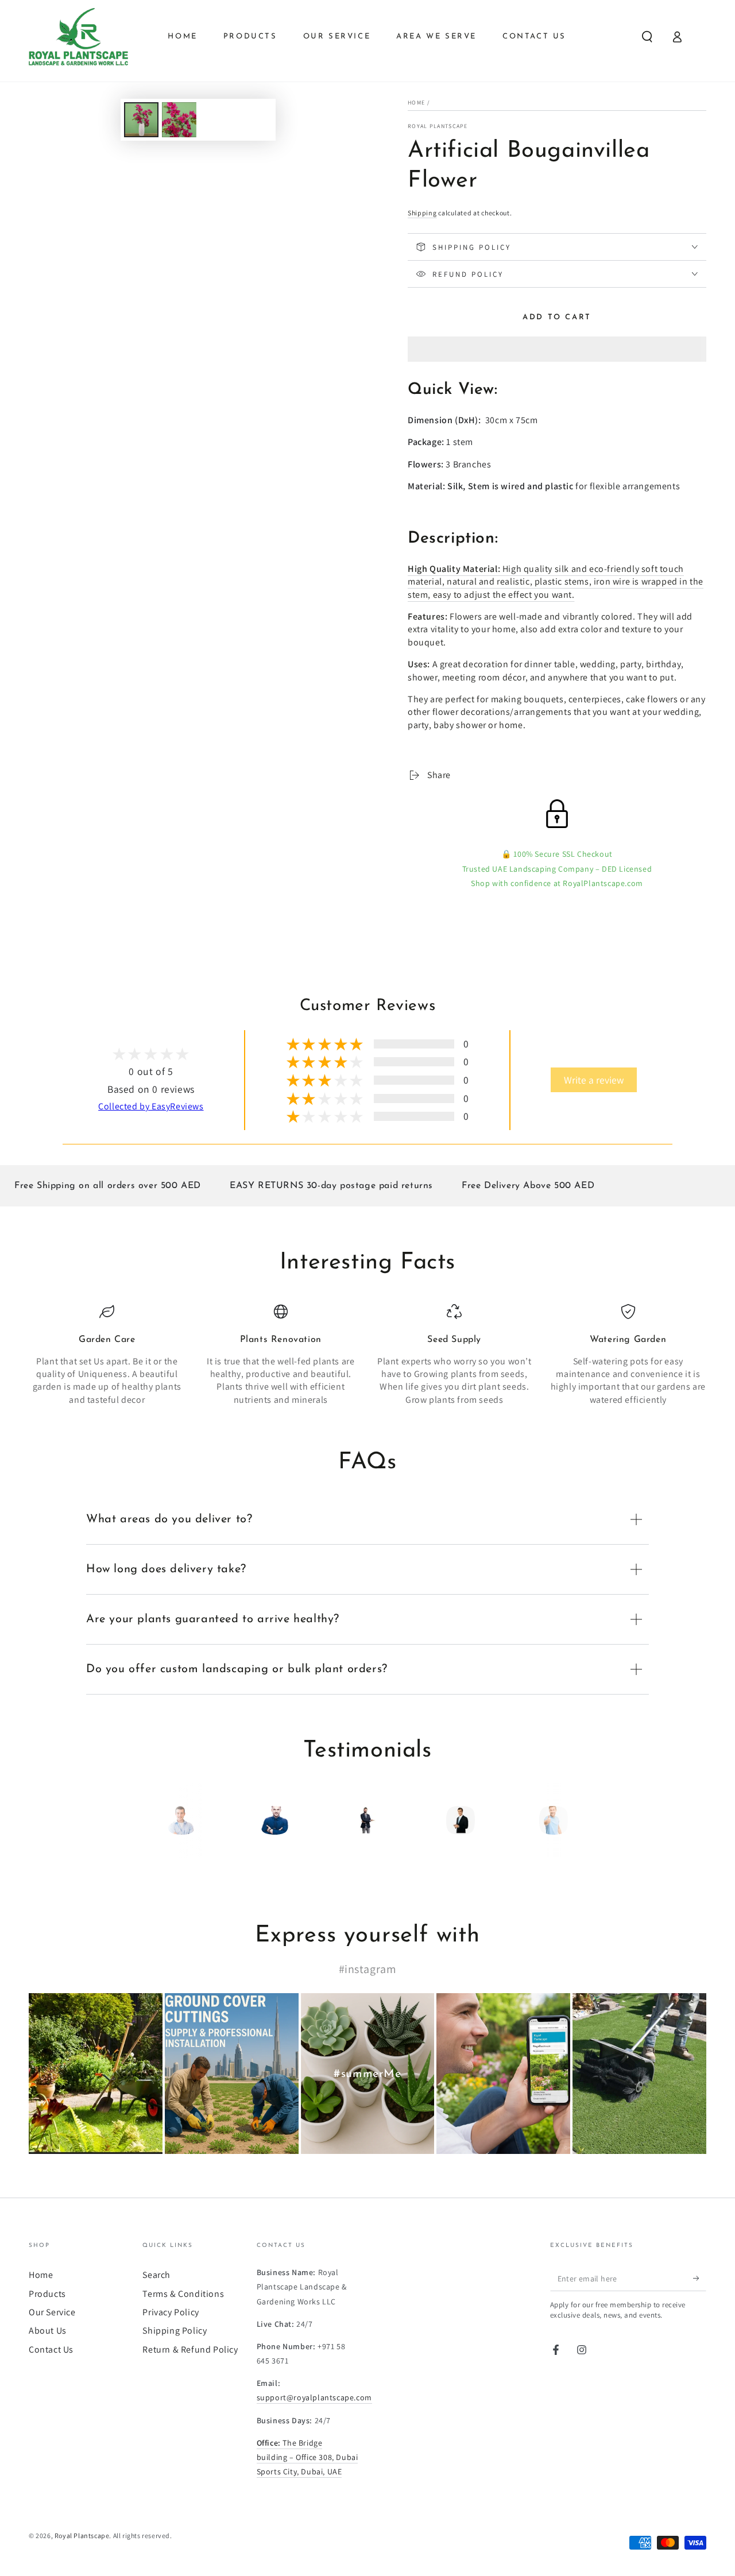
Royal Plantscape (438, 126)
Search (156, 2275)
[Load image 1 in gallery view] (141, 120)
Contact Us (51, 2349)
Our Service (52, 2312)
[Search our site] (647, 37)
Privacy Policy (171, 2312)
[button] (557, 351)
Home (416, 103)
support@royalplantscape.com (314, 2397)
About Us (48, 2331)
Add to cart (557, 317)
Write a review (594, 1080)
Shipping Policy (175, 2331)
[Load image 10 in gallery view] (179, 120)
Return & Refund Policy (190, 2349)
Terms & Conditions (183, 2294)
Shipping (422, 213)
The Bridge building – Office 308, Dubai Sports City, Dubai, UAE (307, 2457)
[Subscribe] (700, 2278)
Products (47, 2294)
